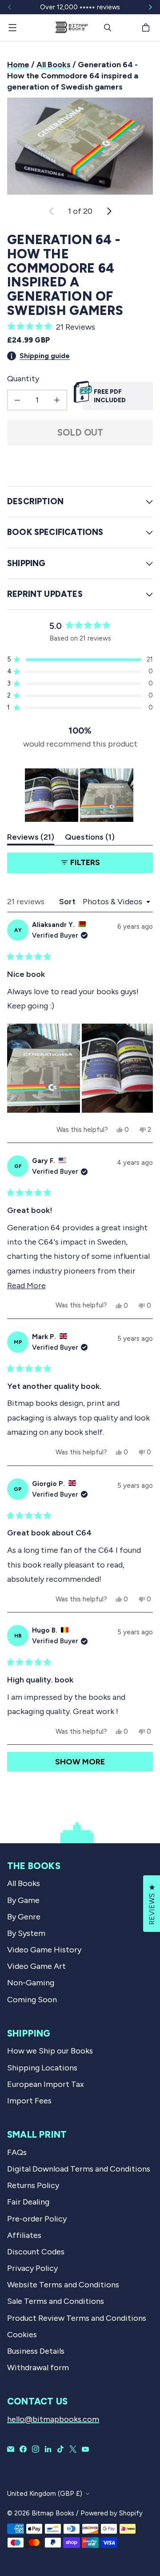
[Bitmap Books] (71, 28)
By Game (23, 1900)
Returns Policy (33, 2185)
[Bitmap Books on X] (73, 2449)
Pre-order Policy (37, 2219)
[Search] (108, 28)
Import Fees (29, 2101)
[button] (80, 327)
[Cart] (147, 28)
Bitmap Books (53, 2513)
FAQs (17, 2152)
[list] (80, 146)
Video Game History (44, 1950)
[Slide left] (10, 7)
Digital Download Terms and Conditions (79, 2169)
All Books (54, 65)
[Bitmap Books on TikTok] (60, 2449)
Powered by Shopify (112, 2513)
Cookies (22, 2335)
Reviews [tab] (31, 839)
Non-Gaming (31, 1983)
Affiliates (24, 2235)
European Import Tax (46, 2084)
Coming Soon (32, 2000)
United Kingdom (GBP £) (45, 2494)
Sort (68, 902)
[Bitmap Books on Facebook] (23, 2449)
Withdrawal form (38, 2368)
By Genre (24, 1917)
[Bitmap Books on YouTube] (85, 2449)
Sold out (80, 433)
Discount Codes (36, 2252)
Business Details (36, 2351)
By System (26, 1933)
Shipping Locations (42, 2068)
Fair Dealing (28, 2202)
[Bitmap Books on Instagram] (36, 2449)
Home (18, 65)
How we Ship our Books (50, 2051)
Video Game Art (36, 1966)
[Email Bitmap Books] (11, 2449)
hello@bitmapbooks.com (53, 2419)
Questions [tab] (90, 839)
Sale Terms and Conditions (56, 2301)
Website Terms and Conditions (63, 2285)
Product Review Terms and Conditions (77, 2318)
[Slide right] (150, 7)
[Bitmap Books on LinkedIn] (48, 2449)
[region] (80, 795)
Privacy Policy (32, 2268)
